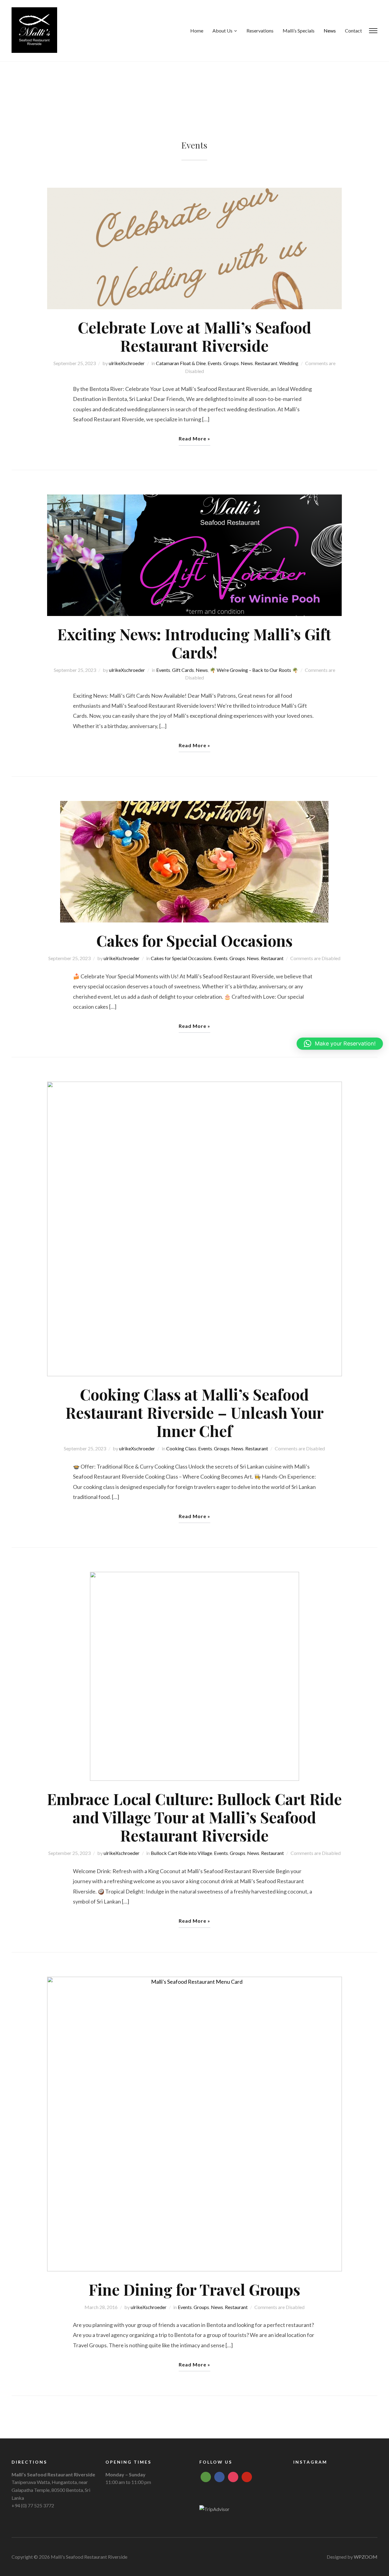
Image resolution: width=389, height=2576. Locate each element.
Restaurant (266, 363)
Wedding (289, 363)
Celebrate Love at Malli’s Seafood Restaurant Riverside (194, 336)
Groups (231, 363)
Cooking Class (181, 1448)
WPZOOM (366, 2557)
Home (197, 31)
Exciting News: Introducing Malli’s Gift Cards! (194, 643)
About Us (222, 31)
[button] (340, 1044)
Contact (353, 31)
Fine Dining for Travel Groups (194, 2289)
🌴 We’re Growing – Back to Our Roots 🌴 (254, 670)
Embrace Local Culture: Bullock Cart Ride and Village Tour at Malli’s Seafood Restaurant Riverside (194, 1817)
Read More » (194, 438)
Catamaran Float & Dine (181, 363)
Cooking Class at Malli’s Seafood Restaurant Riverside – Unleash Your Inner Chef (194, 1413)
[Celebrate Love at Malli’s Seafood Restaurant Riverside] (194, 248)
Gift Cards (183, 670)
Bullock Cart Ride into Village (181, 1853)
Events (215, 363)
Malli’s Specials (299, 31)
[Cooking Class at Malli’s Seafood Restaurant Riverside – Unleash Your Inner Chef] (194, 1228)
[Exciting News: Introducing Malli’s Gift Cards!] (194, 554)
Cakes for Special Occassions (181, 958)
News (330, 31)
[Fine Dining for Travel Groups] (194, 2123)
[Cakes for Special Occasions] (194, 861)
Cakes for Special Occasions (194, 941)
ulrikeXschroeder (127, 363)
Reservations (260, 31)
